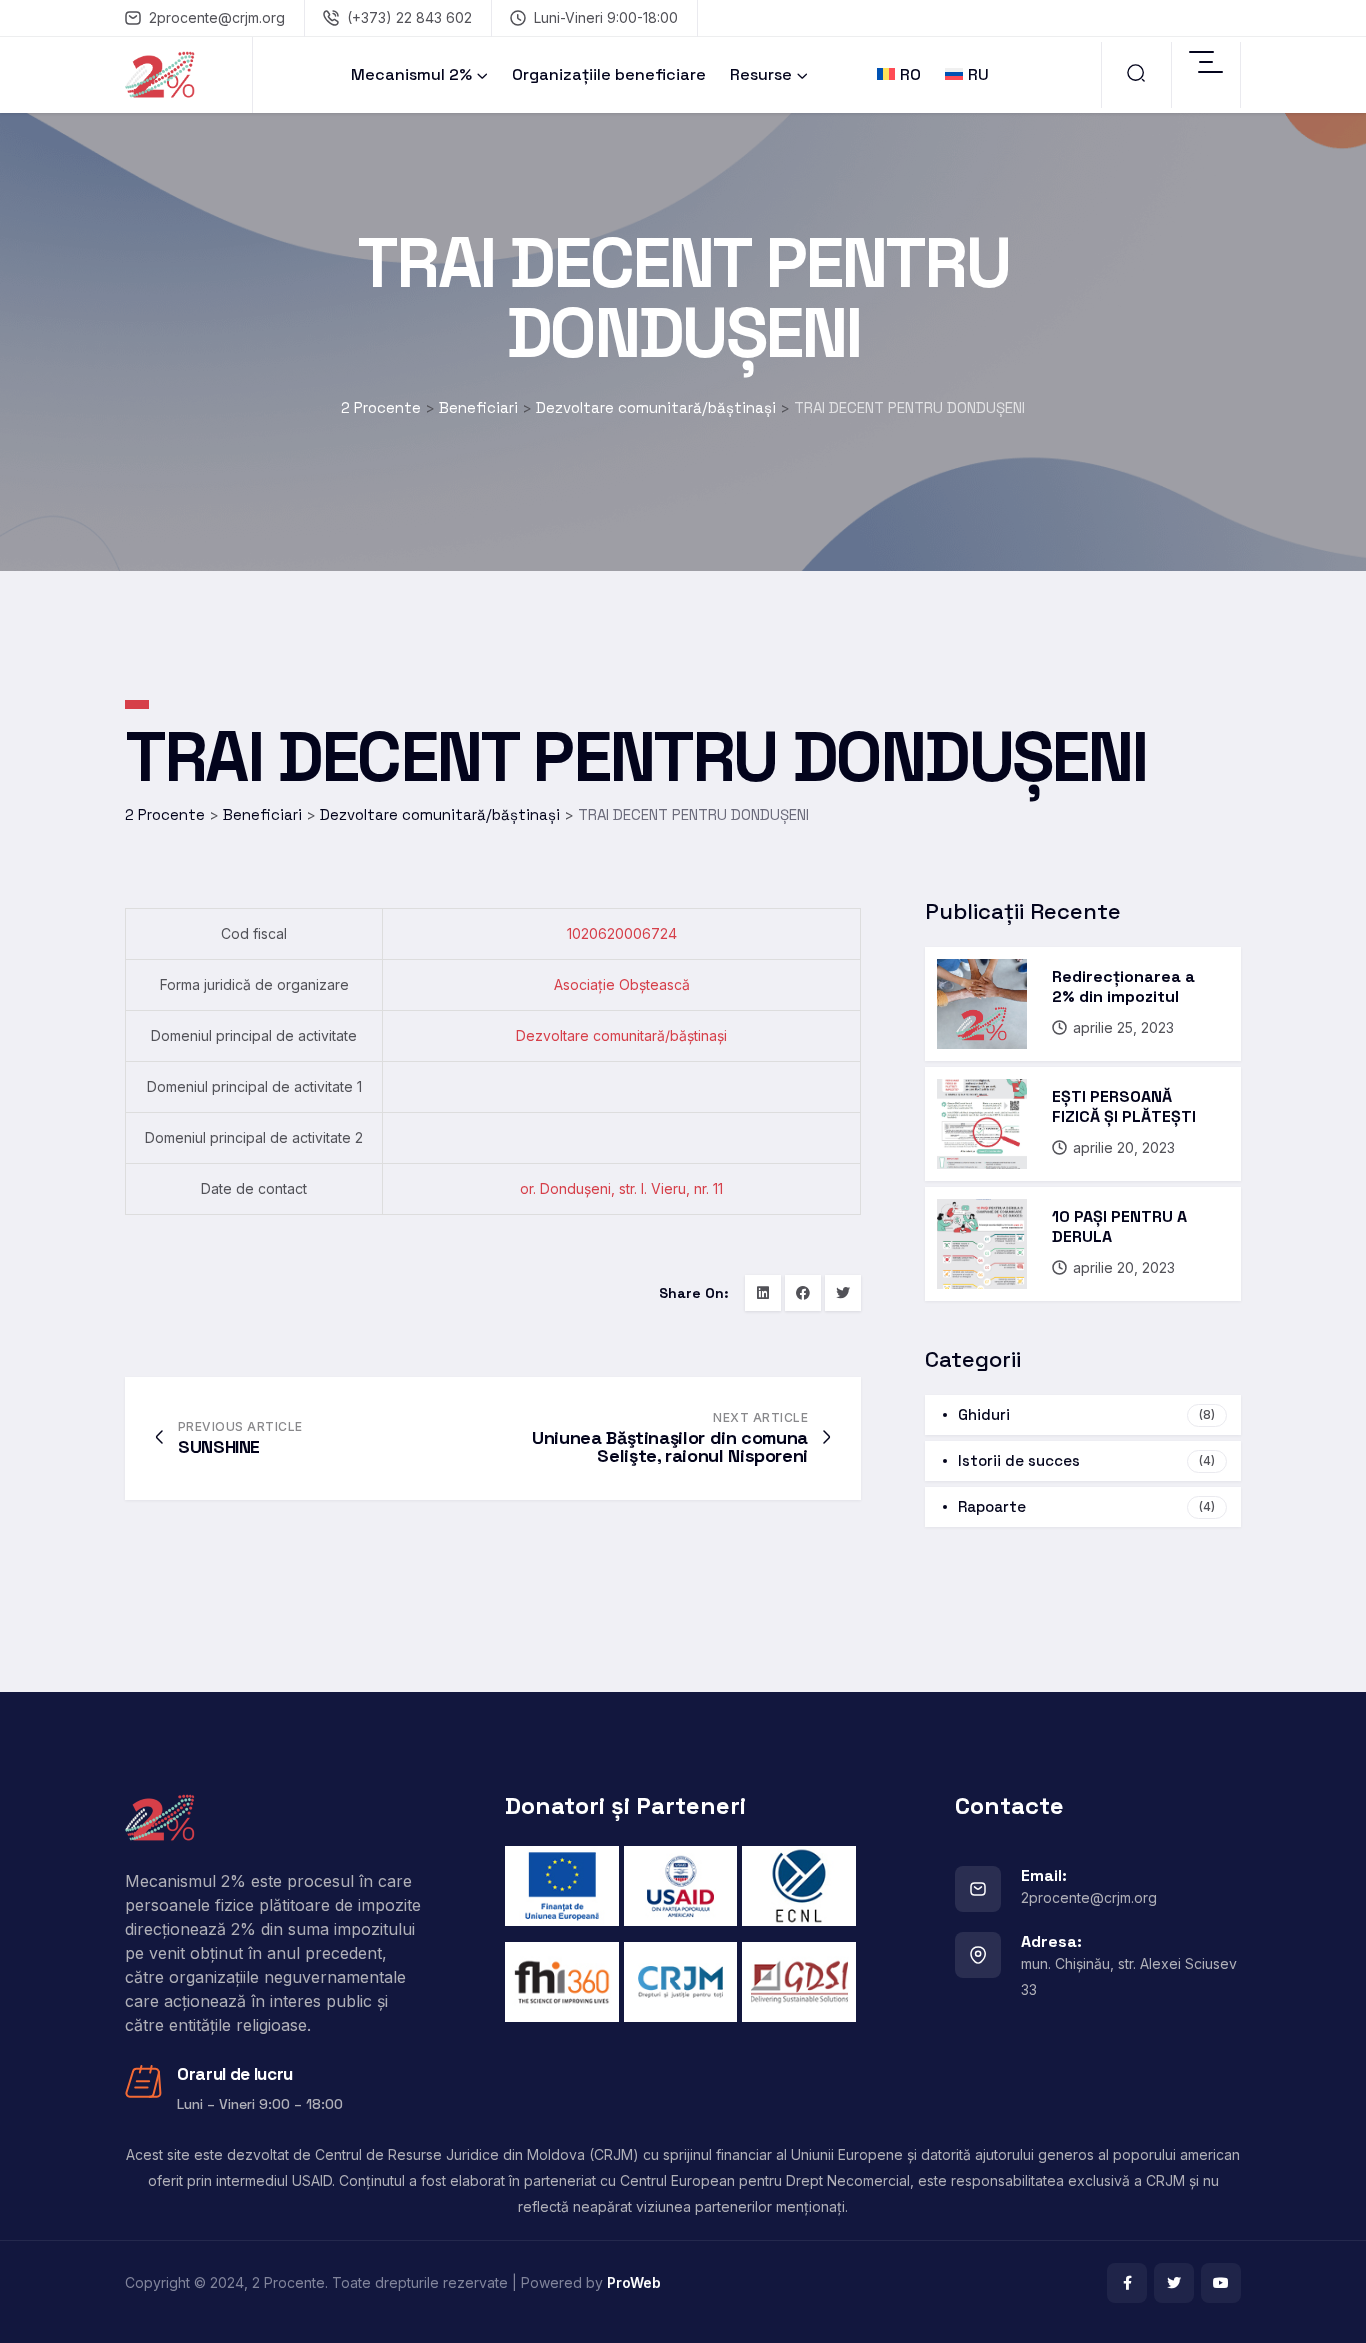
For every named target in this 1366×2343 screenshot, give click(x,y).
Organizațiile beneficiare (609, 74)
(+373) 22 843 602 (409, 17)
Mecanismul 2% (411, 74)
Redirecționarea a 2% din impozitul (1123, 986)
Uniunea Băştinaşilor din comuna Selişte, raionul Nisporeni (670, 1446)
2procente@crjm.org (217, 17)
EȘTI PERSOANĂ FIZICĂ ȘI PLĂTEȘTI (1124, 1106)
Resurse (761, 74)
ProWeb (634, 2282)
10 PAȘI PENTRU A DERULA (1119, 1226)
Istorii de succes (1086, 1460)
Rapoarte (1086, 1506)
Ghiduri (1086, 1414)
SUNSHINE (219, 1446)
